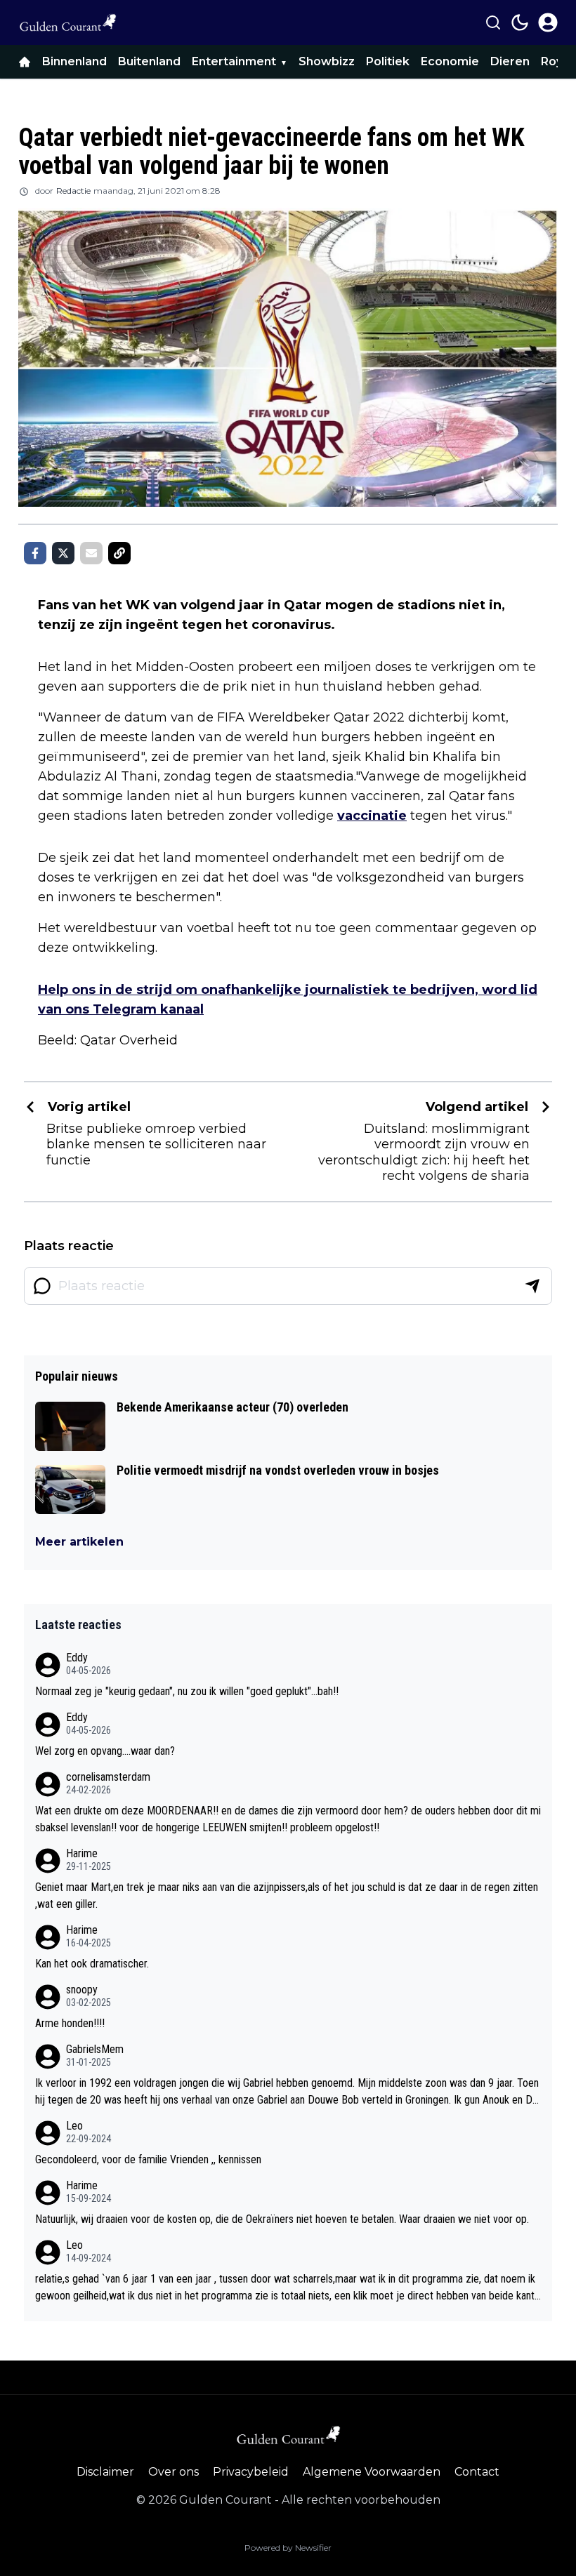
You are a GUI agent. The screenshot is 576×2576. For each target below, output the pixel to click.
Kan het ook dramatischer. (92, 1964)
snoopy (82, 1990)
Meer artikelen (79, 1542)
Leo (74, 2126)
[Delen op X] (63, 553)
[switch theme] (520, 22)
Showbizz (327, 61)
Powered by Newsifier (288, 2548)
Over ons (174, 2472)
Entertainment (234, 61)
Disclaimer (105, 2472)
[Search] (493, 22)
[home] (25, 62)
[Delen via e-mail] (91, 553)
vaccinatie (372, 816)
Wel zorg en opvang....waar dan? (105, 1751)
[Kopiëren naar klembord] (119, 553)
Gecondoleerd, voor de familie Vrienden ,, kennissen (148, 2159)
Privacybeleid (251, 2472)
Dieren (510, 61)
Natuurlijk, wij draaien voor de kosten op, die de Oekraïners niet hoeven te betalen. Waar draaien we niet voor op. (282, 2219)
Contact (477, 2472)
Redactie (73, 191)
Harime (82, 1853)
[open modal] (548, 22)
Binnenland (74, 61)
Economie (450, 61)
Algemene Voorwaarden (372, 2472)
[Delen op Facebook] (35, 553)
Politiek (388, 61)
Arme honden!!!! (70, 2023)
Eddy (77, 1658)
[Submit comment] (532, 1286)
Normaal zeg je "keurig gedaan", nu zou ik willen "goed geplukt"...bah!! (187, 1691)
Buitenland (149, 61)
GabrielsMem (95, 2049)
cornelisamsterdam (108, 1777)
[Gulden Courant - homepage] (67, 22)
